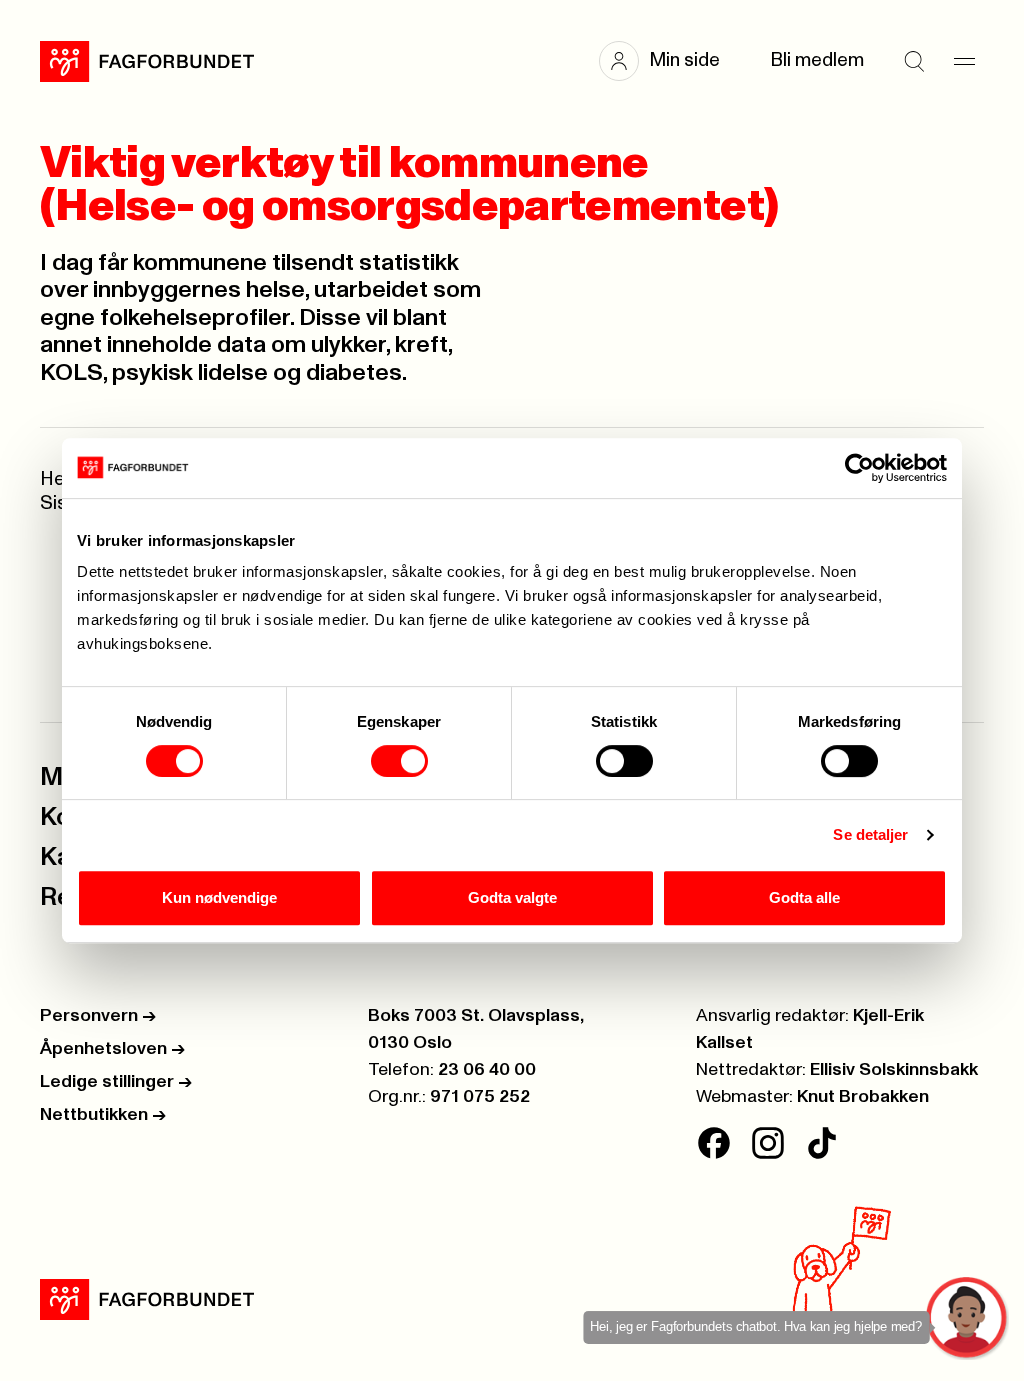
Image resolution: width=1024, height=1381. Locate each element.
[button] (669, 61)
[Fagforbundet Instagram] (768, 1143)
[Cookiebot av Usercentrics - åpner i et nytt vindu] (859, 468)
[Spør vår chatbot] (967, 1318)
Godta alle (804, 897)
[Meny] (964, 61)
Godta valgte (512, 897)
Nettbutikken (103, 1115)
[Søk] (914, 61)
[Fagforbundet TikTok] (822, 1143)
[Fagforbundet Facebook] (714, 1143)
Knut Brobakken (863, 1097)
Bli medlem (817, 60)
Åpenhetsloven (112, 1049)
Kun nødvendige (219, 897)
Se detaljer (870, 834)
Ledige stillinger (116, 1082)
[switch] (399, 761)
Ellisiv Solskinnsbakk (894, 1070)
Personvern (98, 1016)
